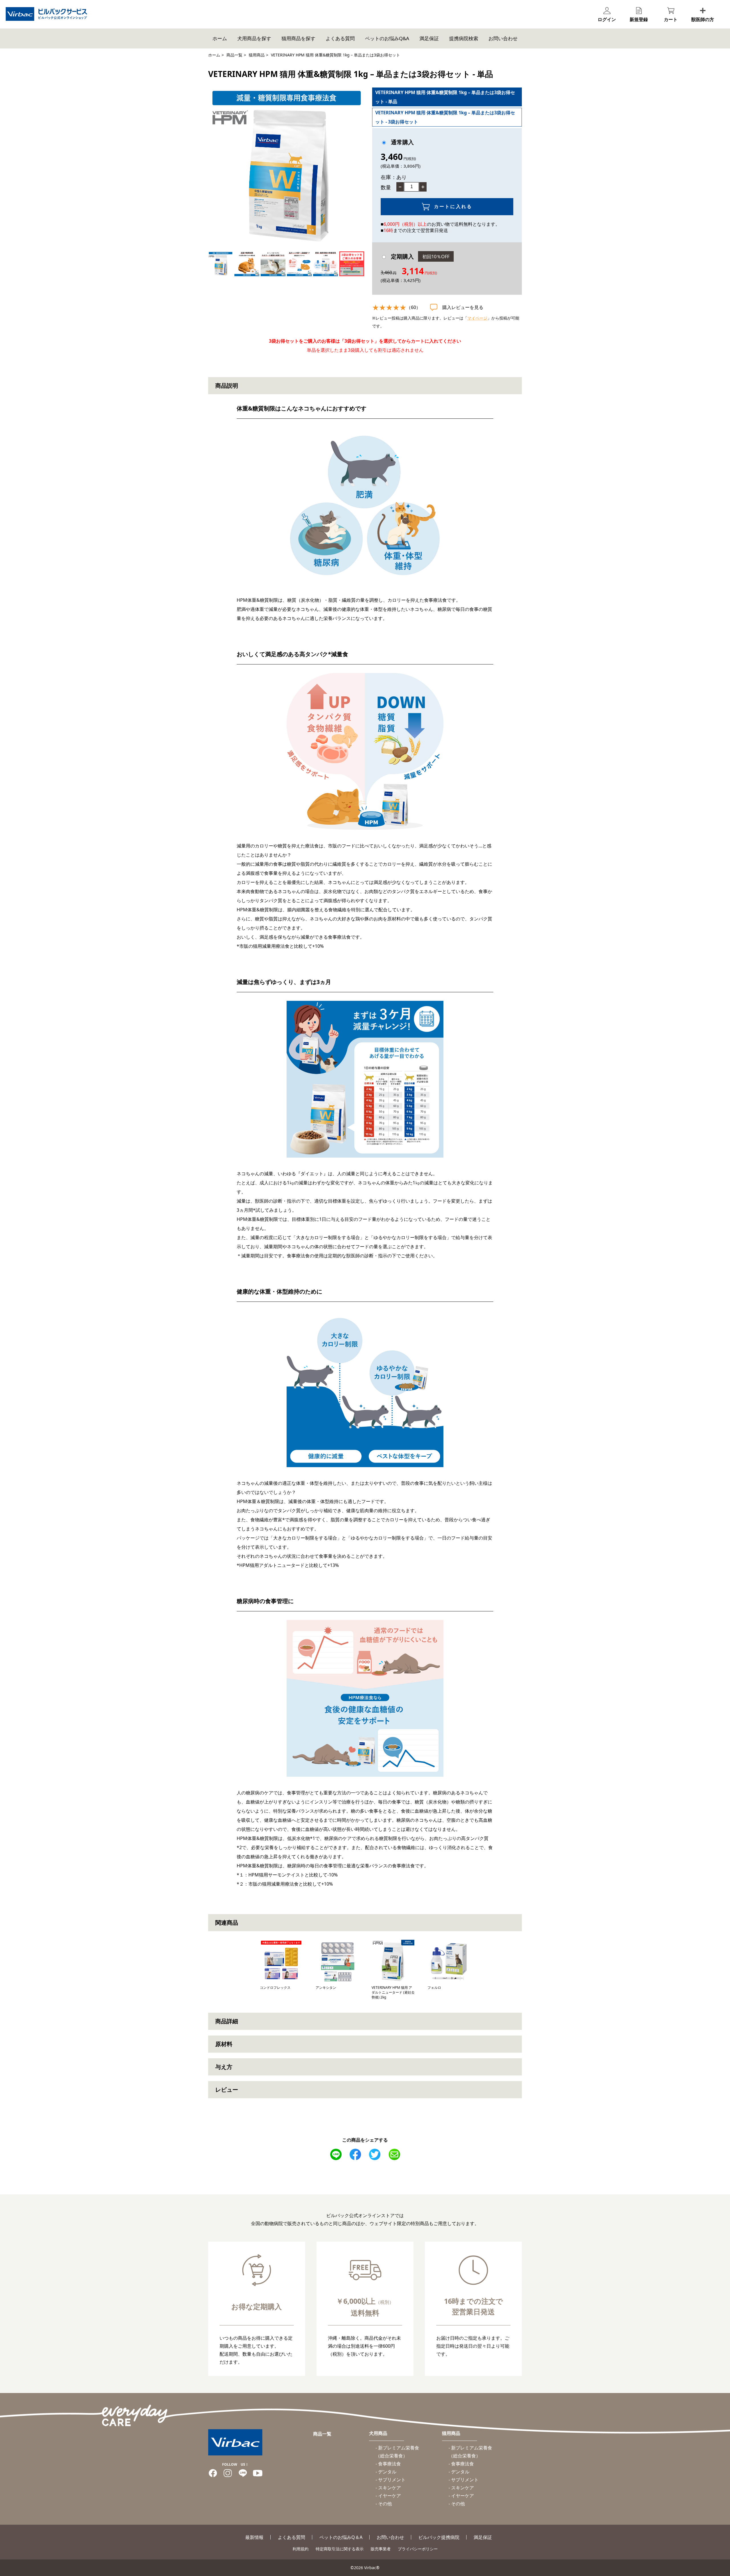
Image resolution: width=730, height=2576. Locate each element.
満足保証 (429, 38)
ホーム (220, 38)
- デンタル (386, 2472)
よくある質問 (340, 38)
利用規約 (301, 2549)
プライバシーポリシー (418, 2549)
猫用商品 (257, 55)
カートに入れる (453, 207)
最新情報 (254, 2537)
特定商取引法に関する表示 (340, 2549)
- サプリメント (391, 2480)
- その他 (384, 2504)
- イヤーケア (388, 2496)
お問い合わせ (503, 38)
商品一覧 (234, 55)
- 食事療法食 (388, 2464)
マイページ (477, 318)
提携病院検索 (464, 38)
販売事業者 (381, 2549)
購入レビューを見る (463, 307)
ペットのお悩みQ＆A (341, 2537)
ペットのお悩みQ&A (387, 38)
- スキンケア (388, 2488)
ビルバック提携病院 (439, 2537)
